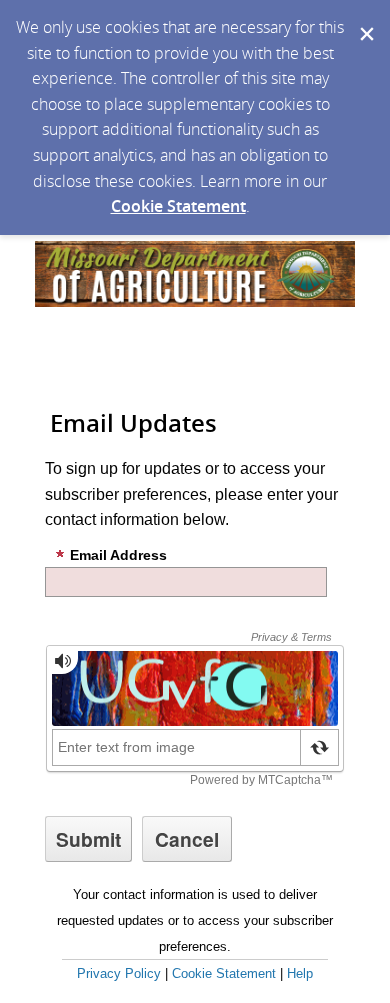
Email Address (118, 555)
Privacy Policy (119, 973)
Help (300, 973)
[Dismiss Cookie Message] (365, 19)
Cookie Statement (178, 206)
